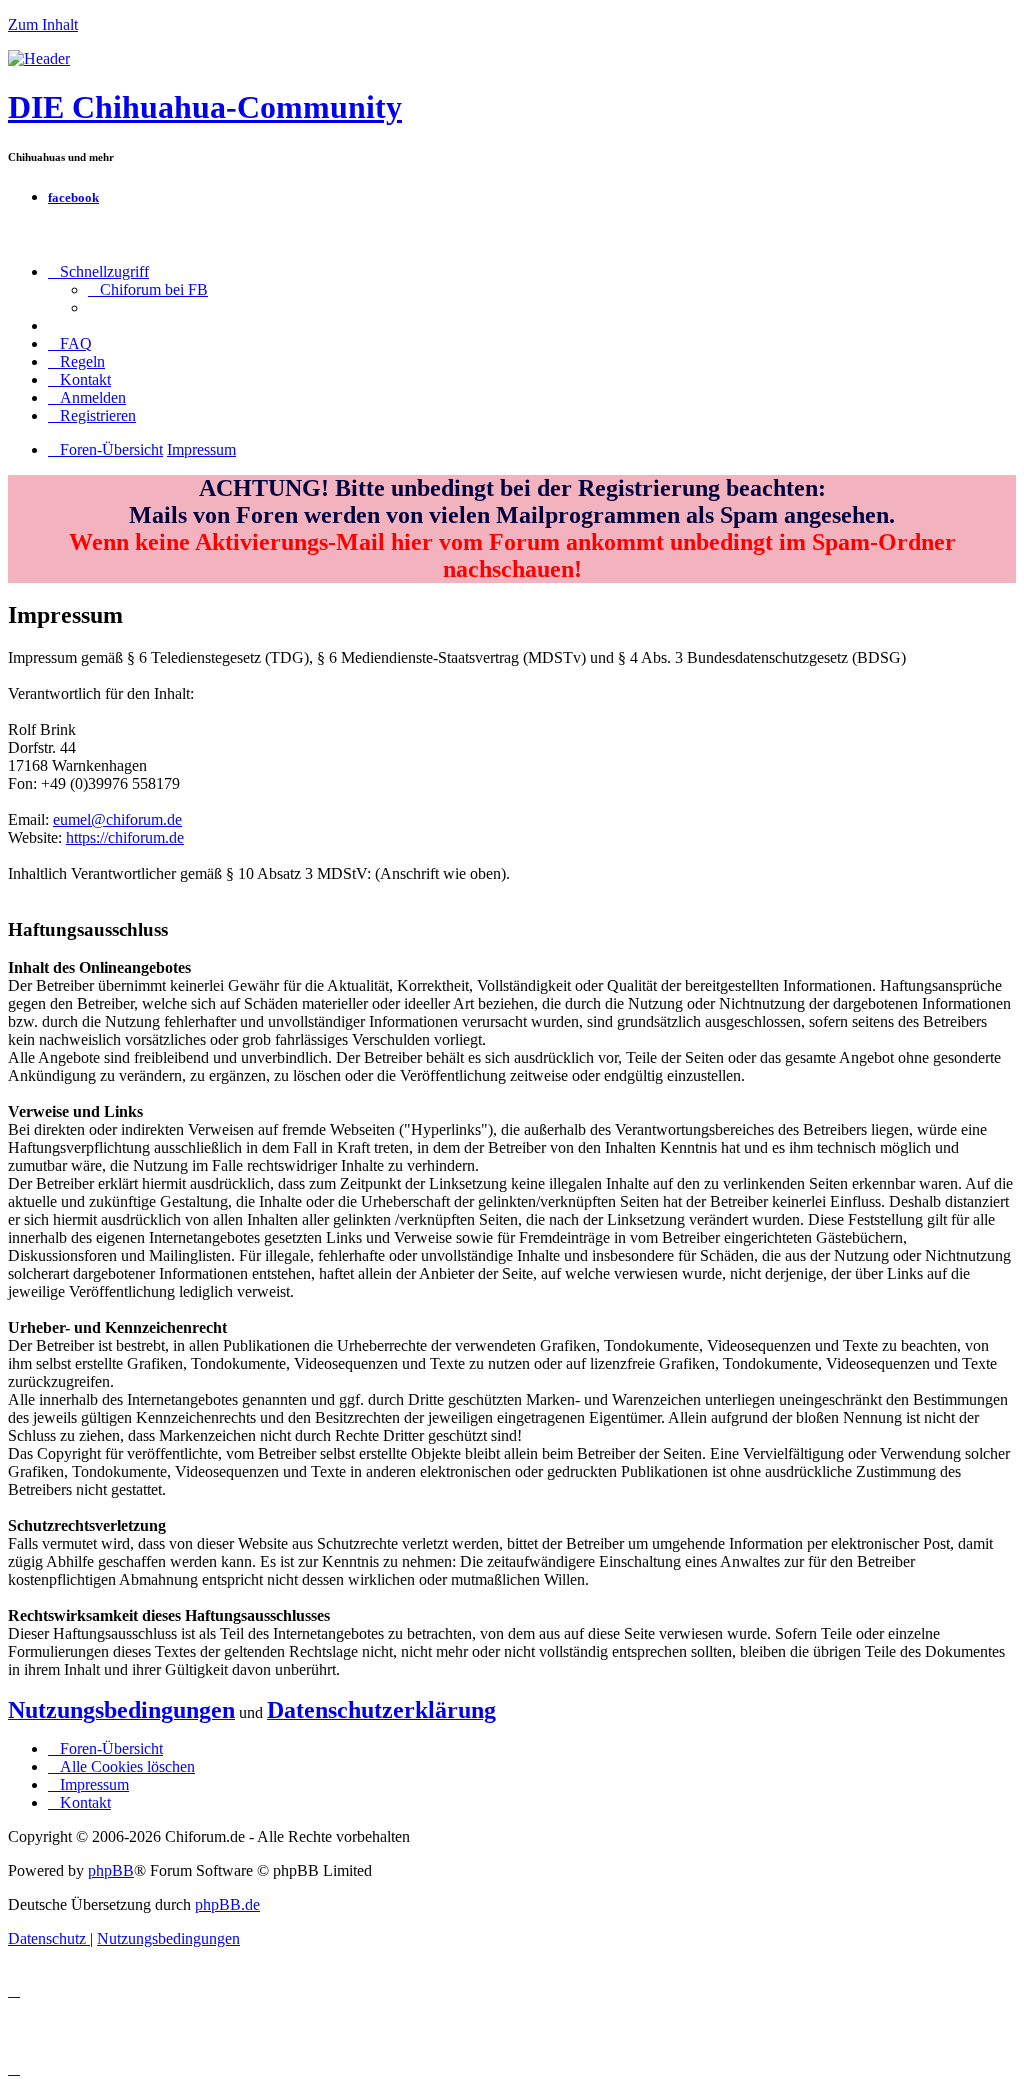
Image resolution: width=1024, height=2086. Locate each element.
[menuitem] (148, 289)
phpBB (111, 1870)
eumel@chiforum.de (117, 819)
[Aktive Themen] (39, 58)
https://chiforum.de (125, 837)
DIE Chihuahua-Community (205, 107)
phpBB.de (227, 1904)
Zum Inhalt (43, 24)
